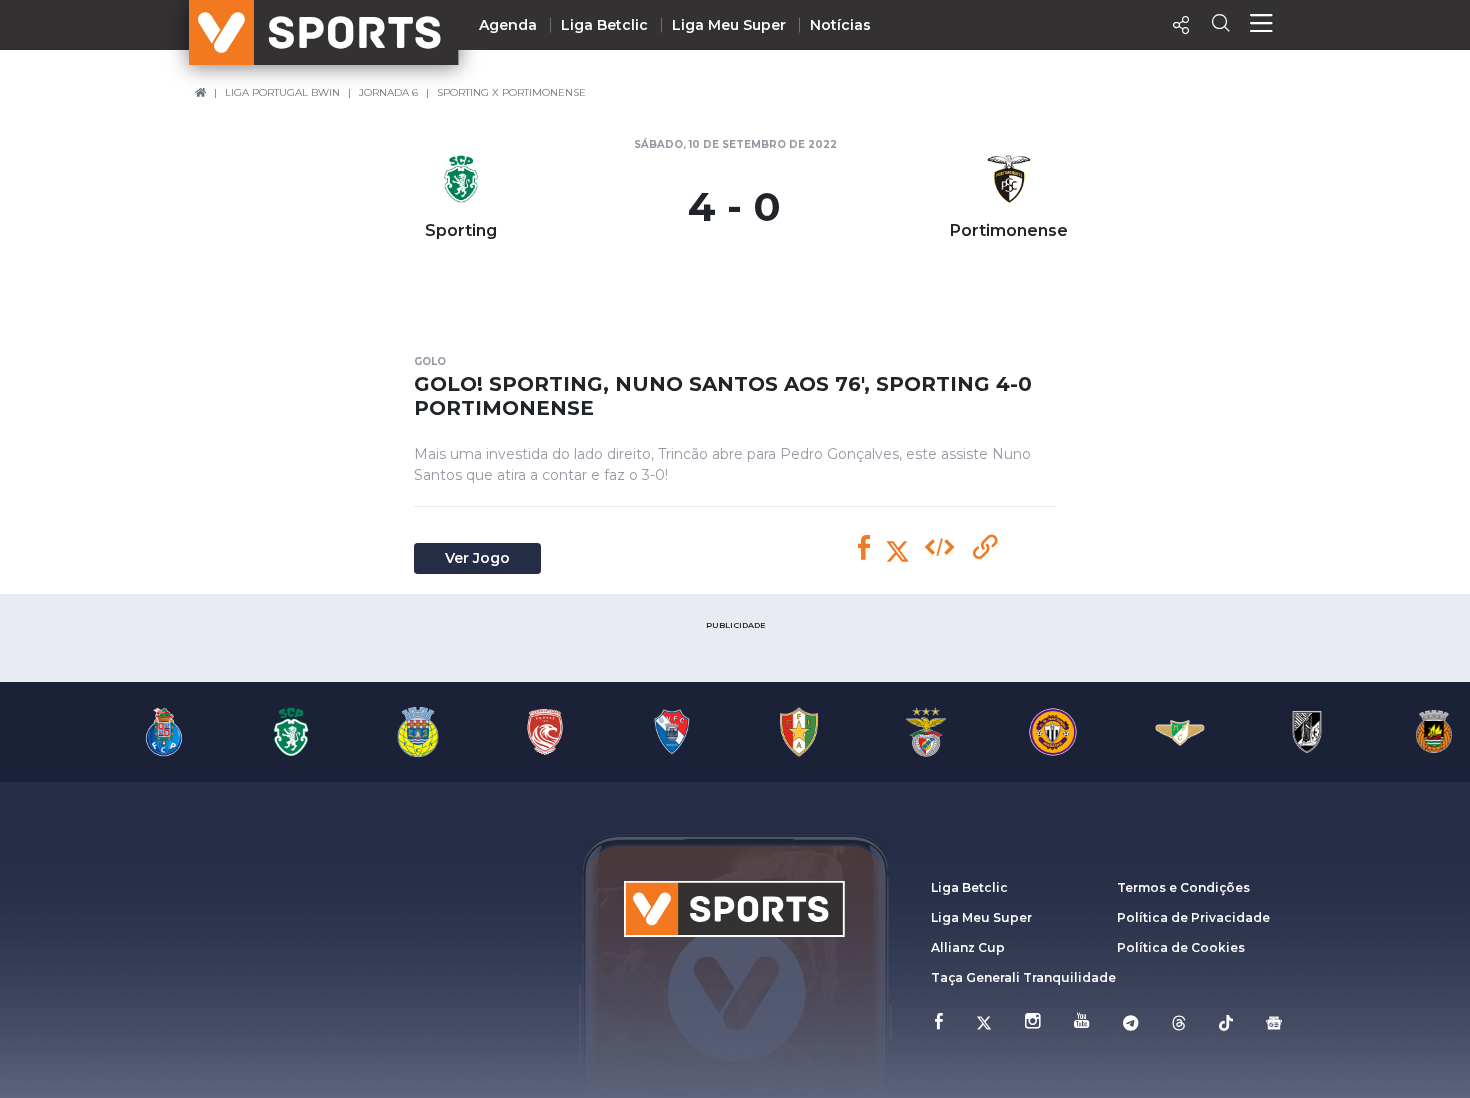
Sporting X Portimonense (511, 92)
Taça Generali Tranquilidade (1023, 977)
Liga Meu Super (729, 25)
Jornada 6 (388, 92)
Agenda (508, 25)
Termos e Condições (1183, 887)
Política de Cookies (1181, 947)
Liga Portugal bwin (282, 92)
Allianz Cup (968, 947)
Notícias (840, 25)
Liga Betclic (604, 25)
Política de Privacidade (1193, 917)
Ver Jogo (477, 558)
